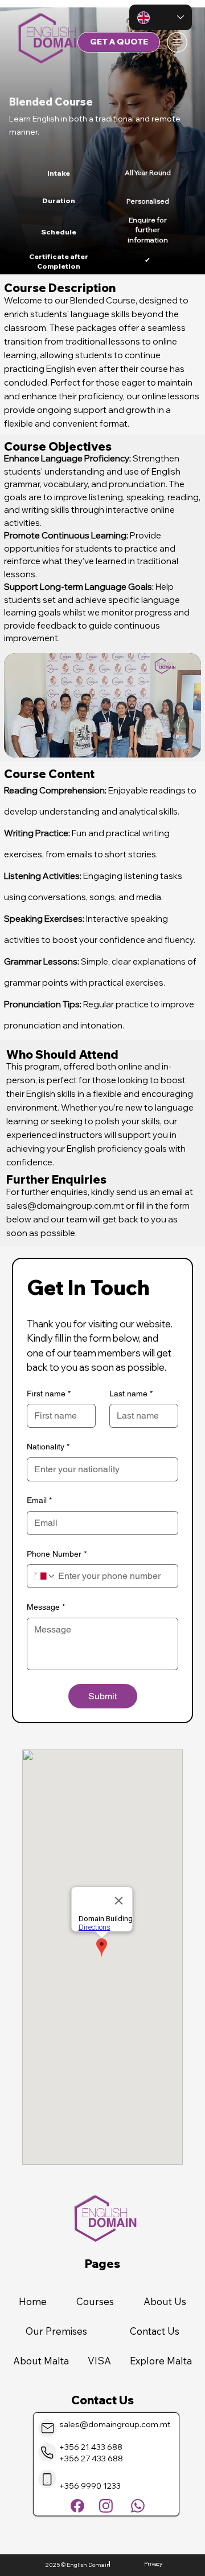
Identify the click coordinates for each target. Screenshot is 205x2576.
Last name (131, 1394)
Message (46, 1607)
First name (49, 1394)
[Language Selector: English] (161, 17)
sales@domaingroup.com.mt (65, 1206)
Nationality (48, 1447)
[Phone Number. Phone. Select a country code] (45, 1576)
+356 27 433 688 (91, 2458)
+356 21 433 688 (91, 2447)
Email (39, 1500)
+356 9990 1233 (90, 2486)
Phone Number (57, 1554)
